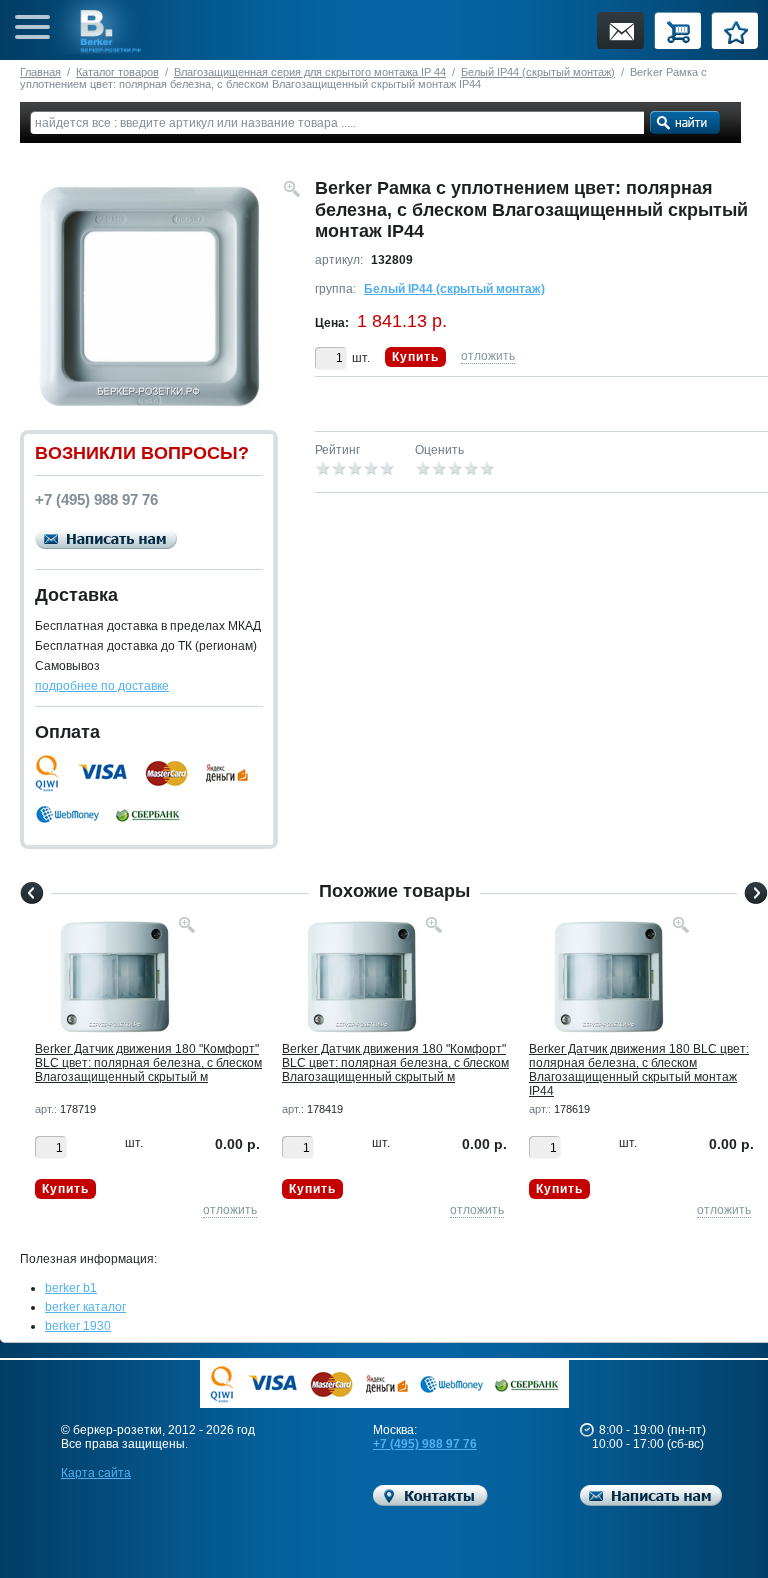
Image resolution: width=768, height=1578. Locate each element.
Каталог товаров (117, 72)
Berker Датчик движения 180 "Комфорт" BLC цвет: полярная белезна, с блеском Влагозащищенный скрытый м (148, 1063)
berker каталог (85, 1307)
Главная (40, 72)
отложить (488, 356)
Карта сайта (96, 1473)
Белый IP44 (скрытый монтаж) (538, 72)
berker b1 (71, 1288)
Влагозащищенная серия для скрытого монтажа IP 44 (310, 72)
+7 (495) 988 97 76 (425, 1444)
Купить (415, 357)
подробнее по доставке (102, 686)
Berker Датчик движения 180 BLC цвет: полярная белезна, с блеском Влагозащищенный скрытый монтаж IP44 (639, 1070)
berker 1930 (78, 1326)
